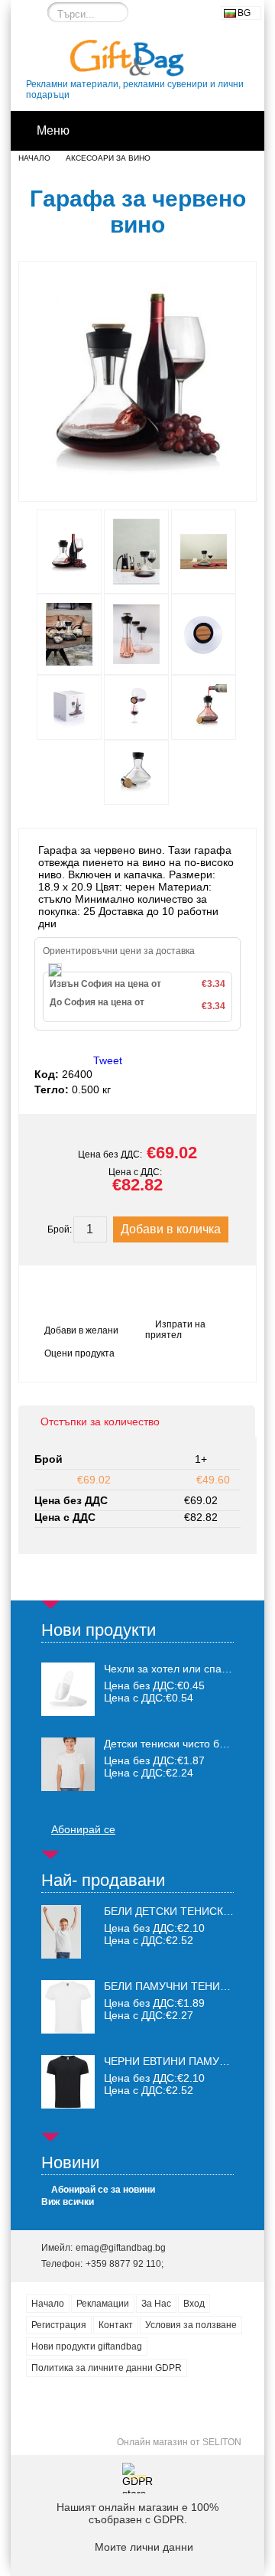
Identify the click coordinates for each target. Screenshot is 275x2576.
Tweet (108, 1060)
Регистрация (59, 2325)
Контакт (116, 2325)
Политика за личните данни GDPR (107, 2368)
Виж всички (68, 2202)
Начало (34, 158)
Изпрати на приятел (175, 1330)
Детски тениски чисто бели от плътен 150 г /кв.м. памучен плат (169, 1744)
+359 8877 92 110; (125, 2264)
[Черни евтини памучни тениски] (68, 2105)
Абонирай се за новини (103, 2190)
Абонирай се (83, 1829)
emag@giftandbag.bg (121, 2248)
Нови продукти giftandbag (87, 2346)
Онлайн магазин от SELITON (179, 2442)
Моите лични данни (144, 2547)
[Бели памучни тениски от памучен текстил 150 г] (68, 2030)
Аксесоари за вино (108, 158)
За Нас (156, 2304)
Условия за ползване (191, 2325)
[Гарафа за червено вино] (137, 487)
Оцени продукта (79, 1353)
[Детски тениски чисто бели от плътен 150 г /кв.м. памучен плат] (68, 1764)
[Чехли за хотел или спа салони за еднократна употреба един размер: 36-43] (68, 1689)
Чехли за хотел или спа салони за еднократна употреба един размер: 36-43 (169, 1669)
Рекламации (103, 2304)
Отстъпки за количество (100, 1422)
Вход (194, 2304)
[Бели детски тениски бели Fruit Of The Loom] (61, 1955)
